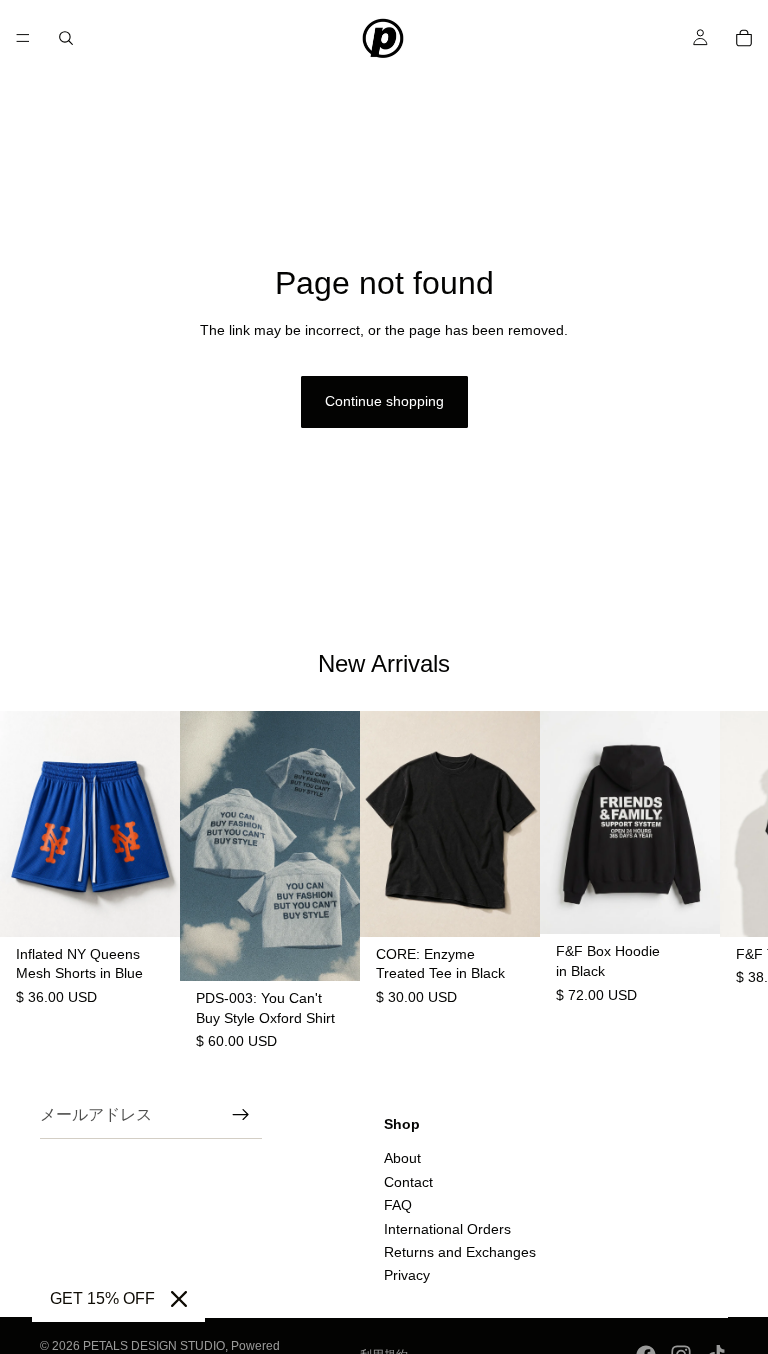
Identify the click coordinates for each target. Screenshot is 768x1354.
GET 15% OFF (102, 1298)
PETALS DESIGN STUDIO (154, 1346)
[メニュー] (23, 38)
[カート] (744, 38)
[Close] (179, 1299)
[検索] (66, 38)
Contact (408, 1182)
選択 (166, 905)
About (402, 1158)
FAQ (398, 1205)
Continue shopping (384, 401)
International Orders (447, 1228)
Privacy (407, 1275)
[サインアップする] (241, 1115)
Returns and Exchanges (460, 1252)
